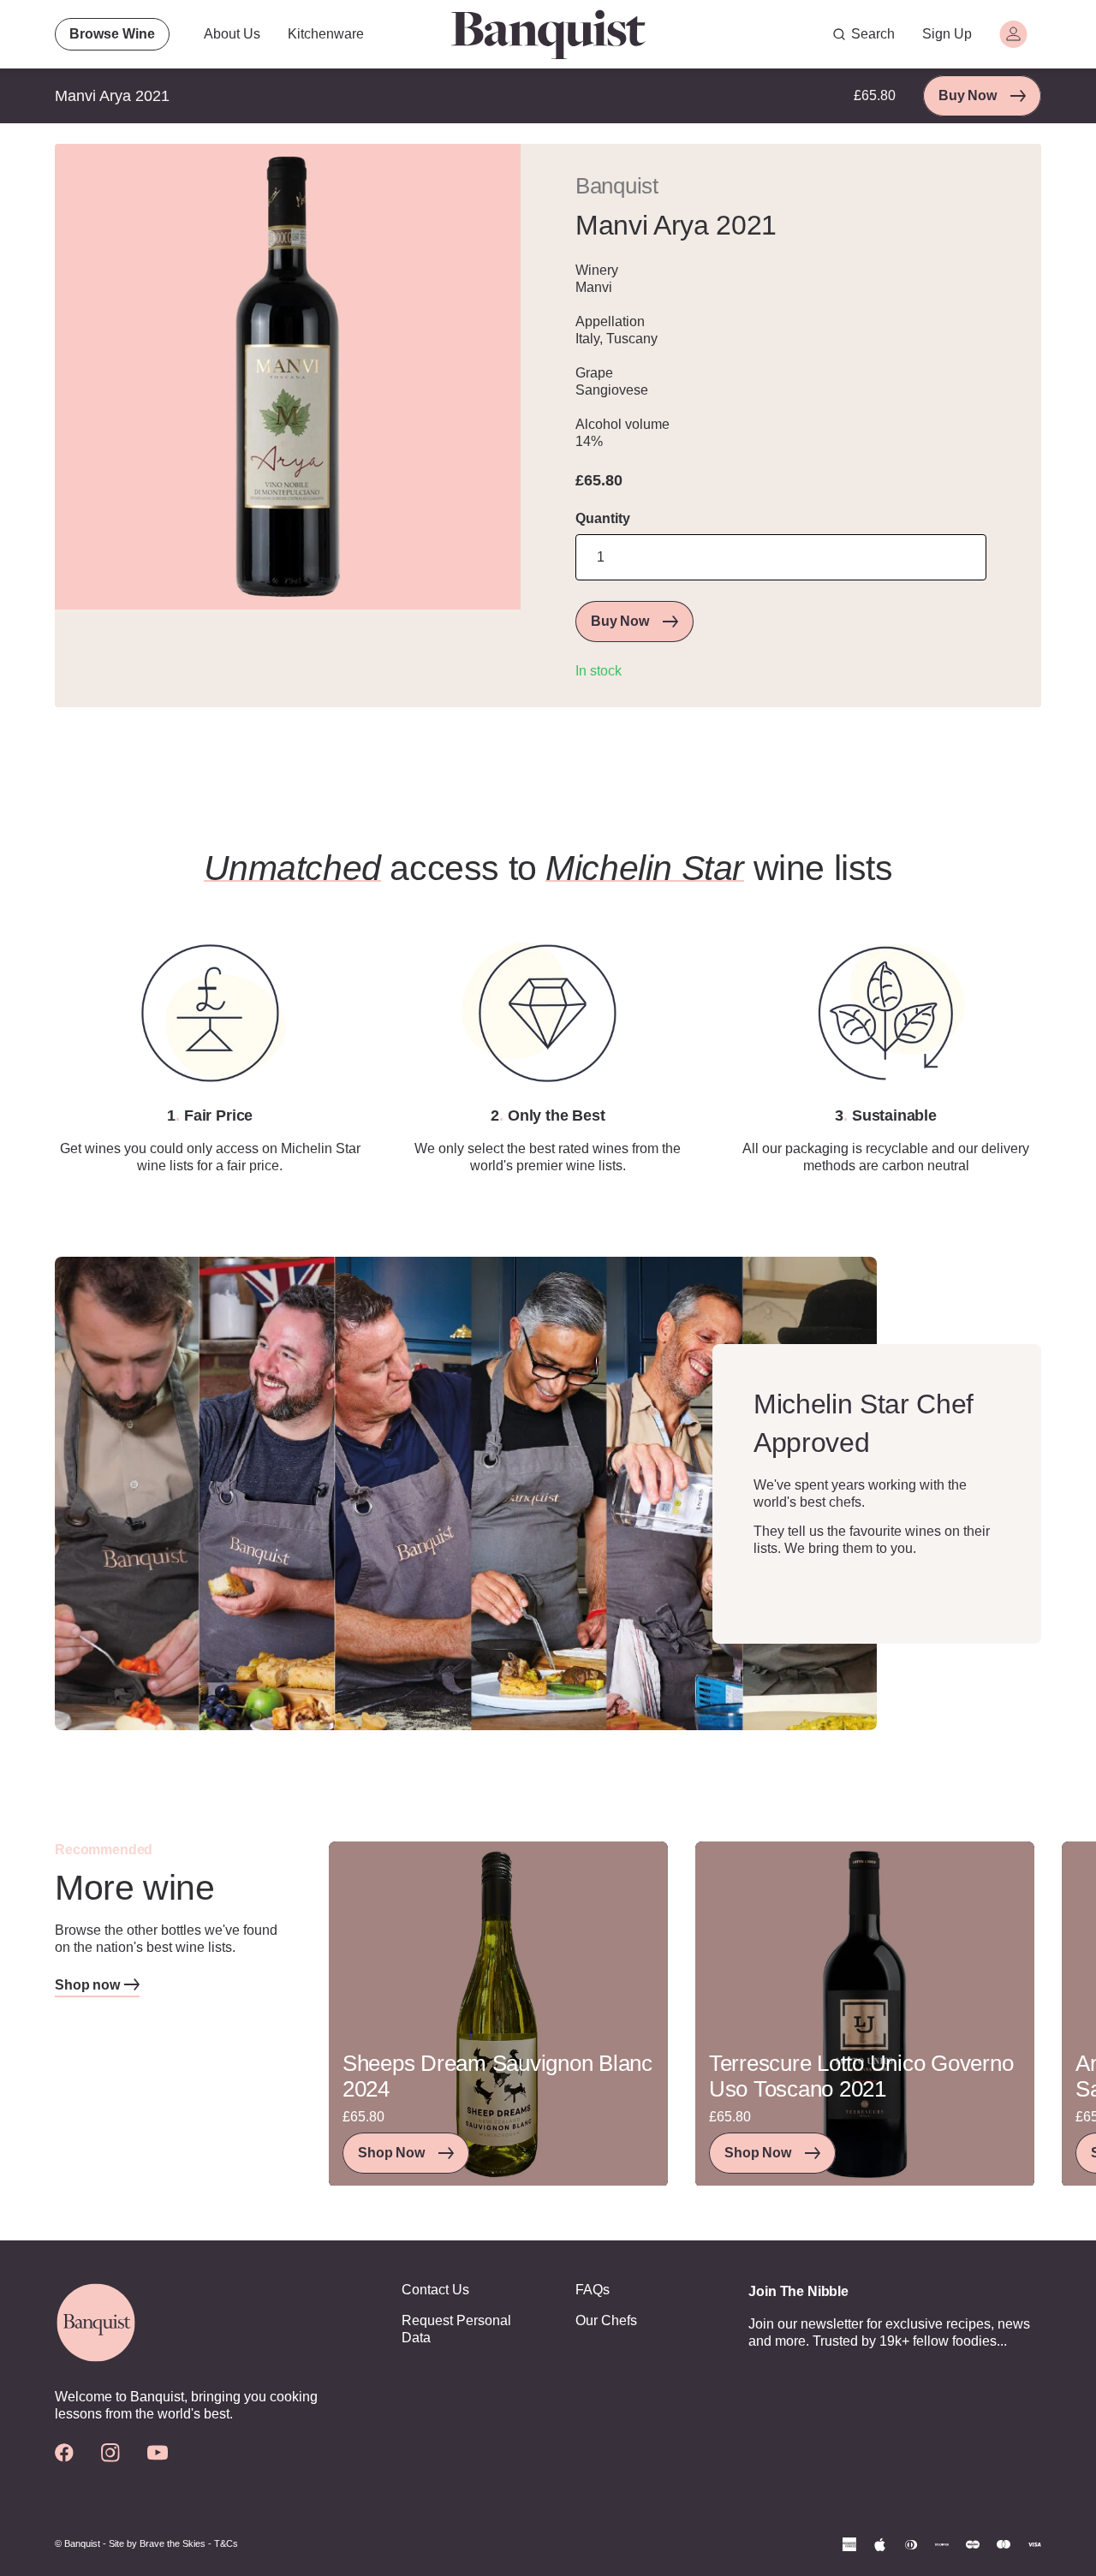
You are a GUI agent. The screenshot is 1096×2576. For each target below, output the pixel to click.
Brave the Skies (173, 2543)
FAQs (593, 2290)
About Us (232, 34)
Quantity (603, 518)
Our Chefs (606, 2320)
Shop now (87, 1985)
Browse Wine (112, 34)
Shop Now (391, 2153)
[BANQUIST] (548, 34)
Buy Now (968, 95)
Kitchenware (326, 34)
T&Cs (226, 2543)
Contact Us (435, 2290)
